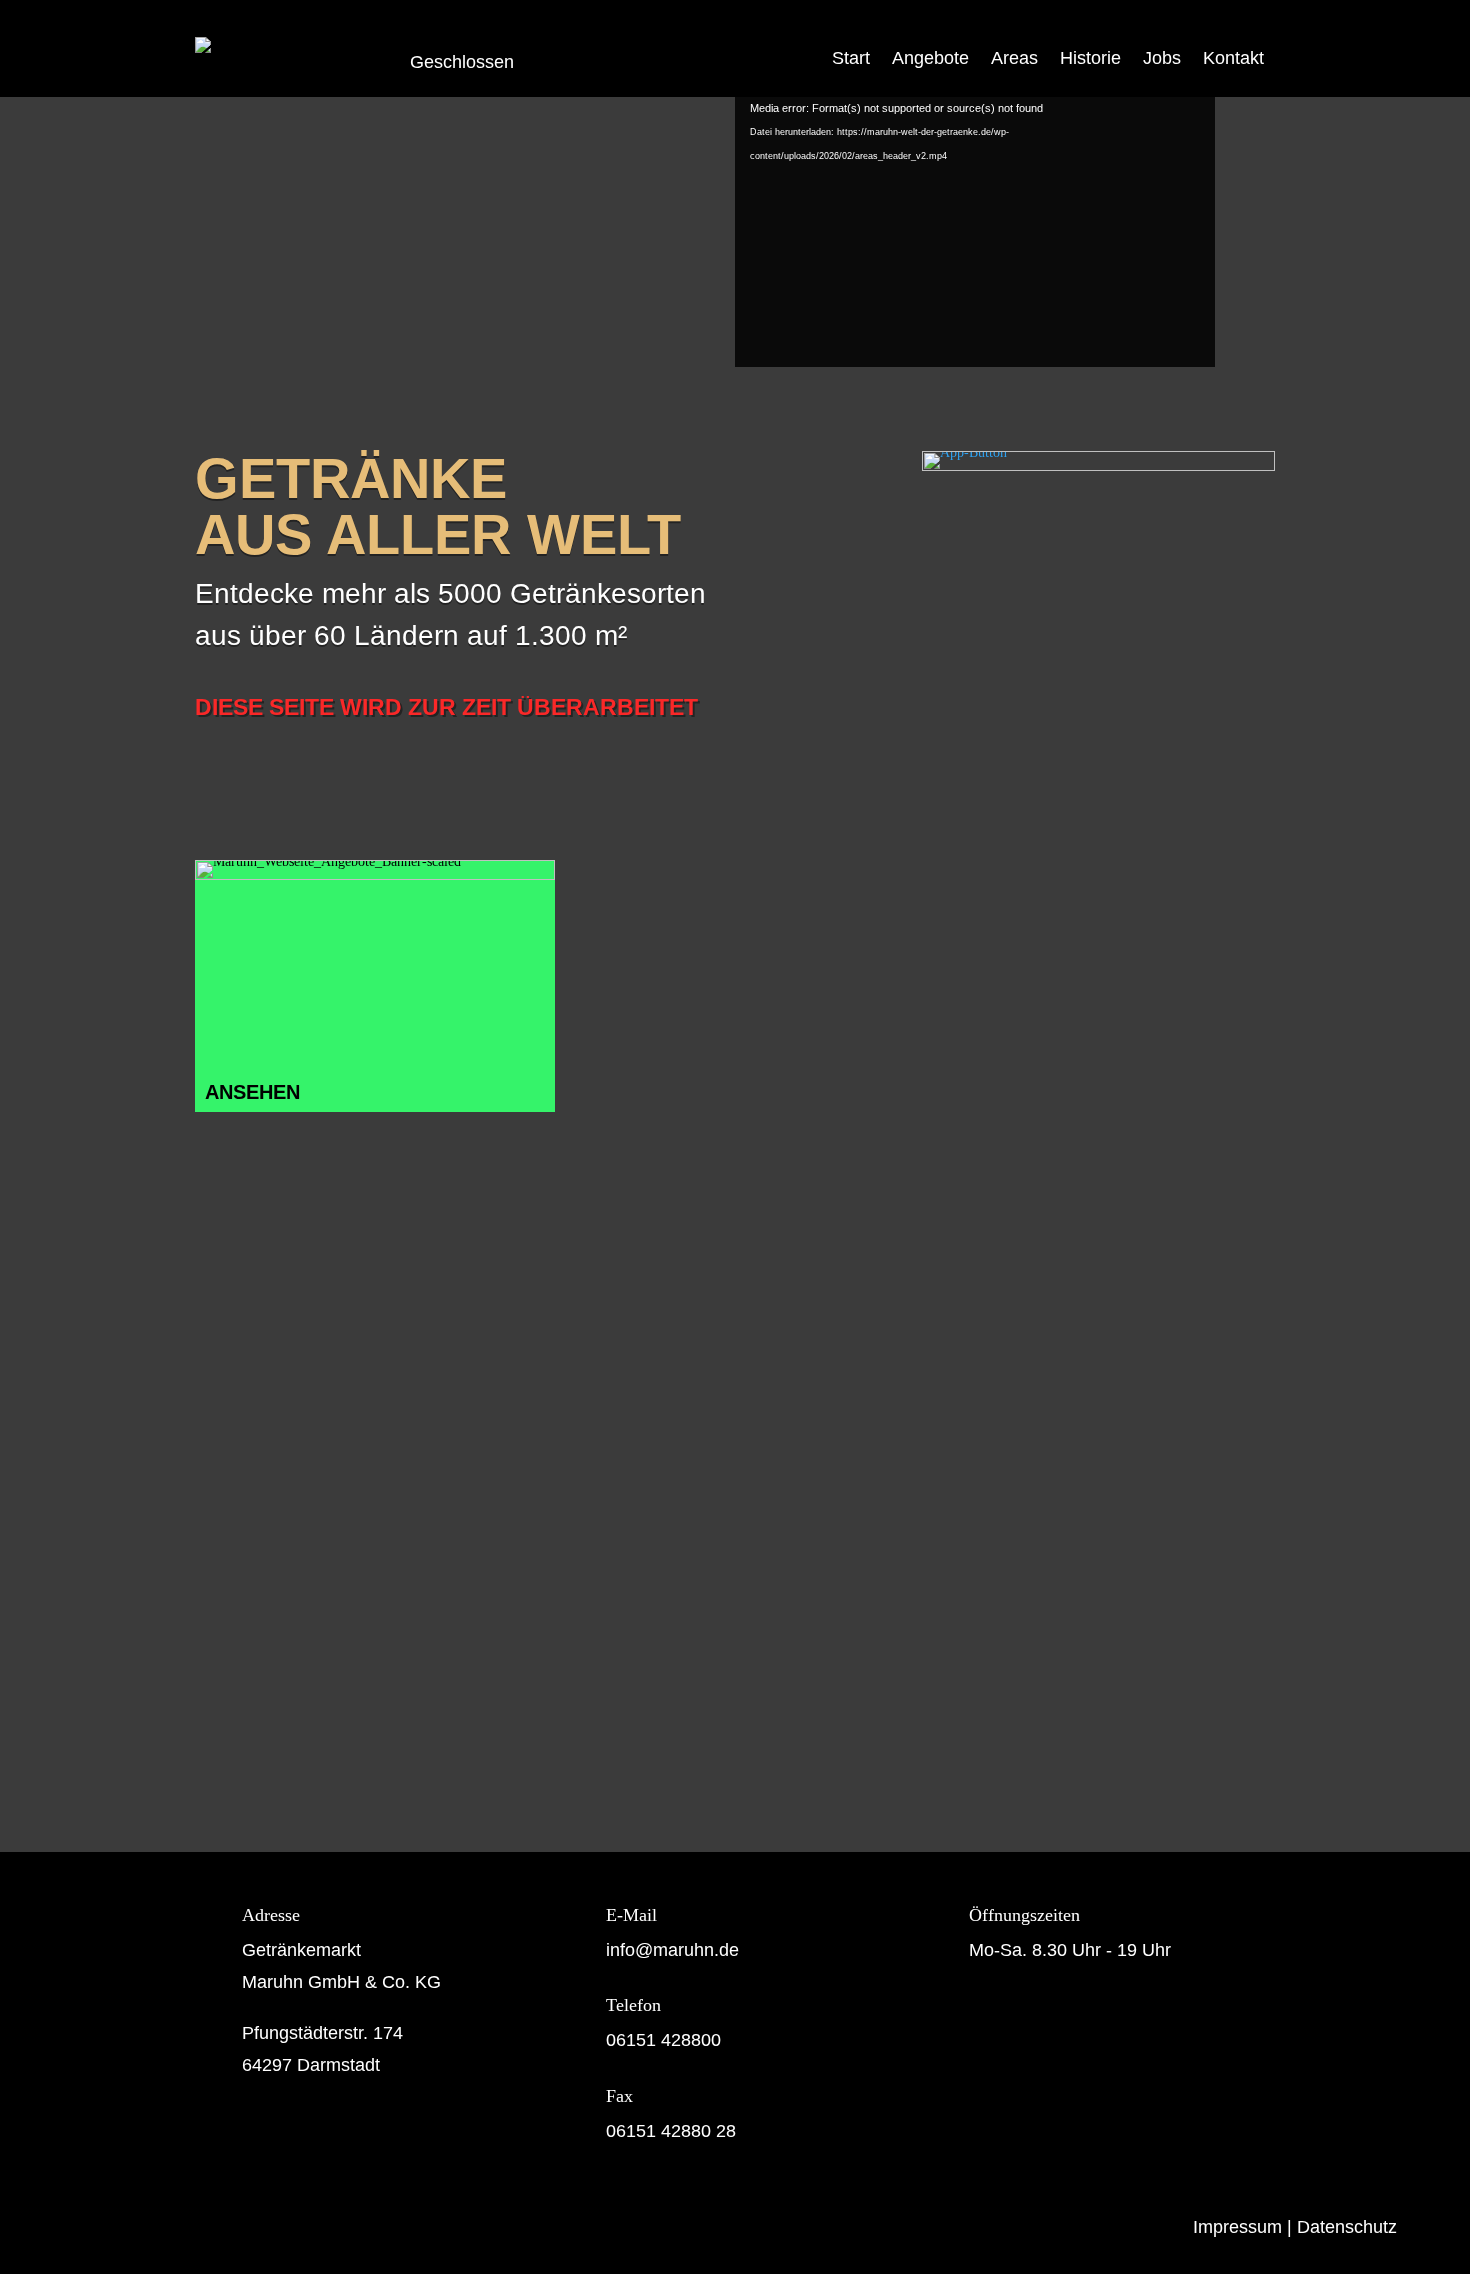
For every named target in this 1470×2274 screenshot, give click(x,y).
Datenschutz (1347, 2227)
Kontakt (1233, 58)
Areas (1014, 58)
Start (851, 58)
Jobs (1162, 58)
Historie (1090, 58)
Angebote (930, 58)
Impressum (1237, 2227)
